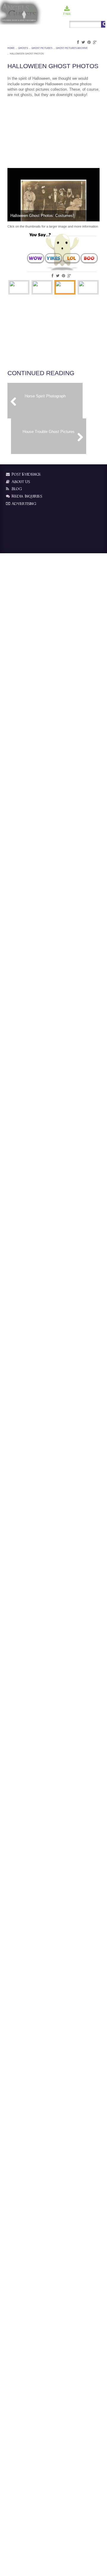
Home (11, 48)
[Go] (103, 24)
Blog (16, 489)
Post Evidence (26, 474)
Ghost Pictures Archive (72, 48)
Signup (89, 14)
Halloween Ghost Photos (27, 54)
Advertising (23, 504)
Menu (101, 14)
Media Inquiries (26, 496)
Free (67, 14)
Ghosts (23, 48)
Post (77, 14)
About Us (20, 482)
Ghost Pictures (42, 48)
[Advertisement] (37, 131)
